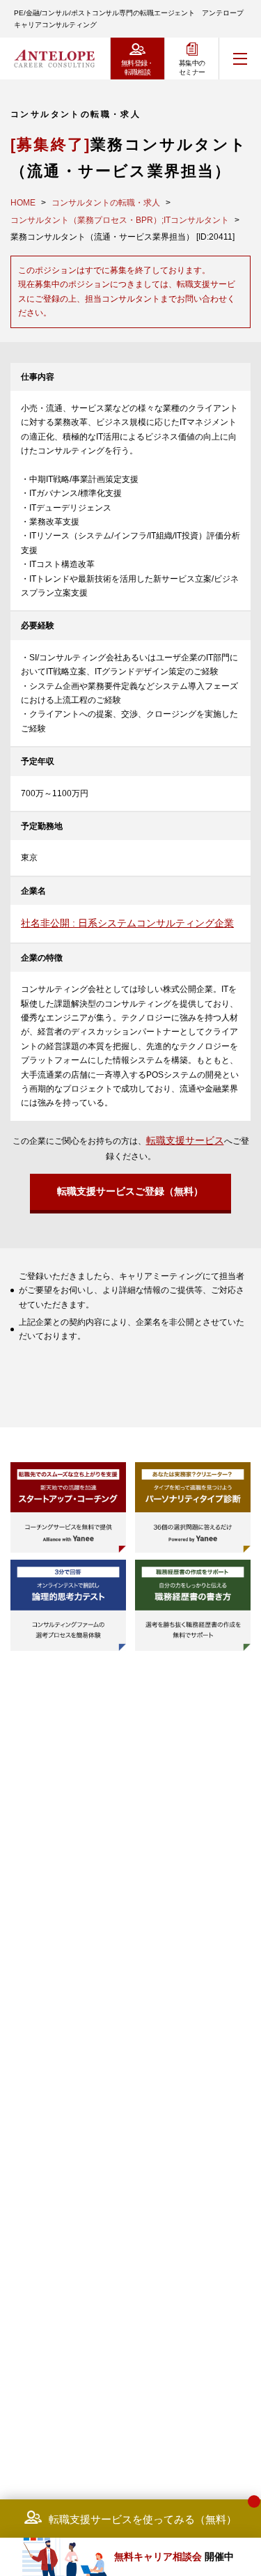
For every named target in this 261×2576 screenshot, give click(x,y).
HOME (23, 203)
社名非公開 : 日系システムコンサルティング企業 (127, 923)
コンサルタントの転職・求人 (106, 203)
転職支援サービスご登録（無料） (130, 1191)
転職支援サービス (185, 1140)
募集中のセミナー (192, 68)
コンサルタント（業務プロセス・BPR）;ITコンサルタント (120, 220)
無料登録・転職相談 (137, 68)
